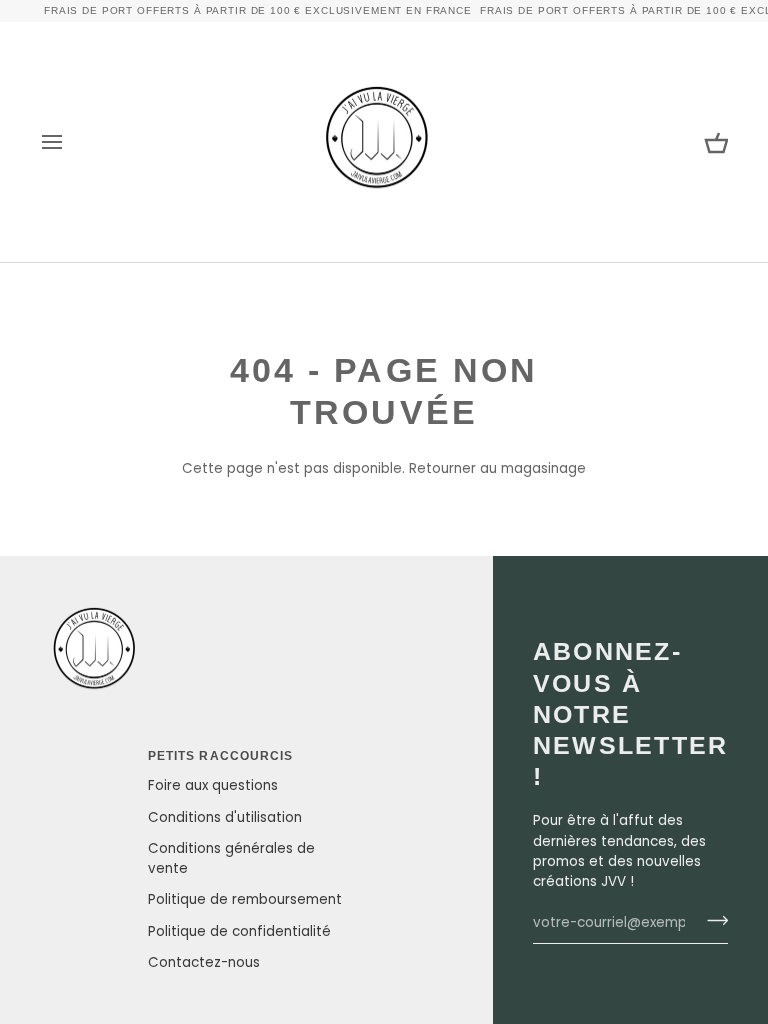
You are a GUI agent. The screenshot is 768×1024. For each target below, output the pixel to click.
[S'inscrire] (711, 920)
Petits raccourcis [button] (220, 756)
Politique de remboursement (245, 899)
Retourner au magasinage (497, 468)
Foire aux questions (213, 785)
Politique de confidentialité (239, 931)
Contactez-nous (204, 962)
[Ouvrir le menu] (70, 142)
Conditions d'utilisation (225, 817)
